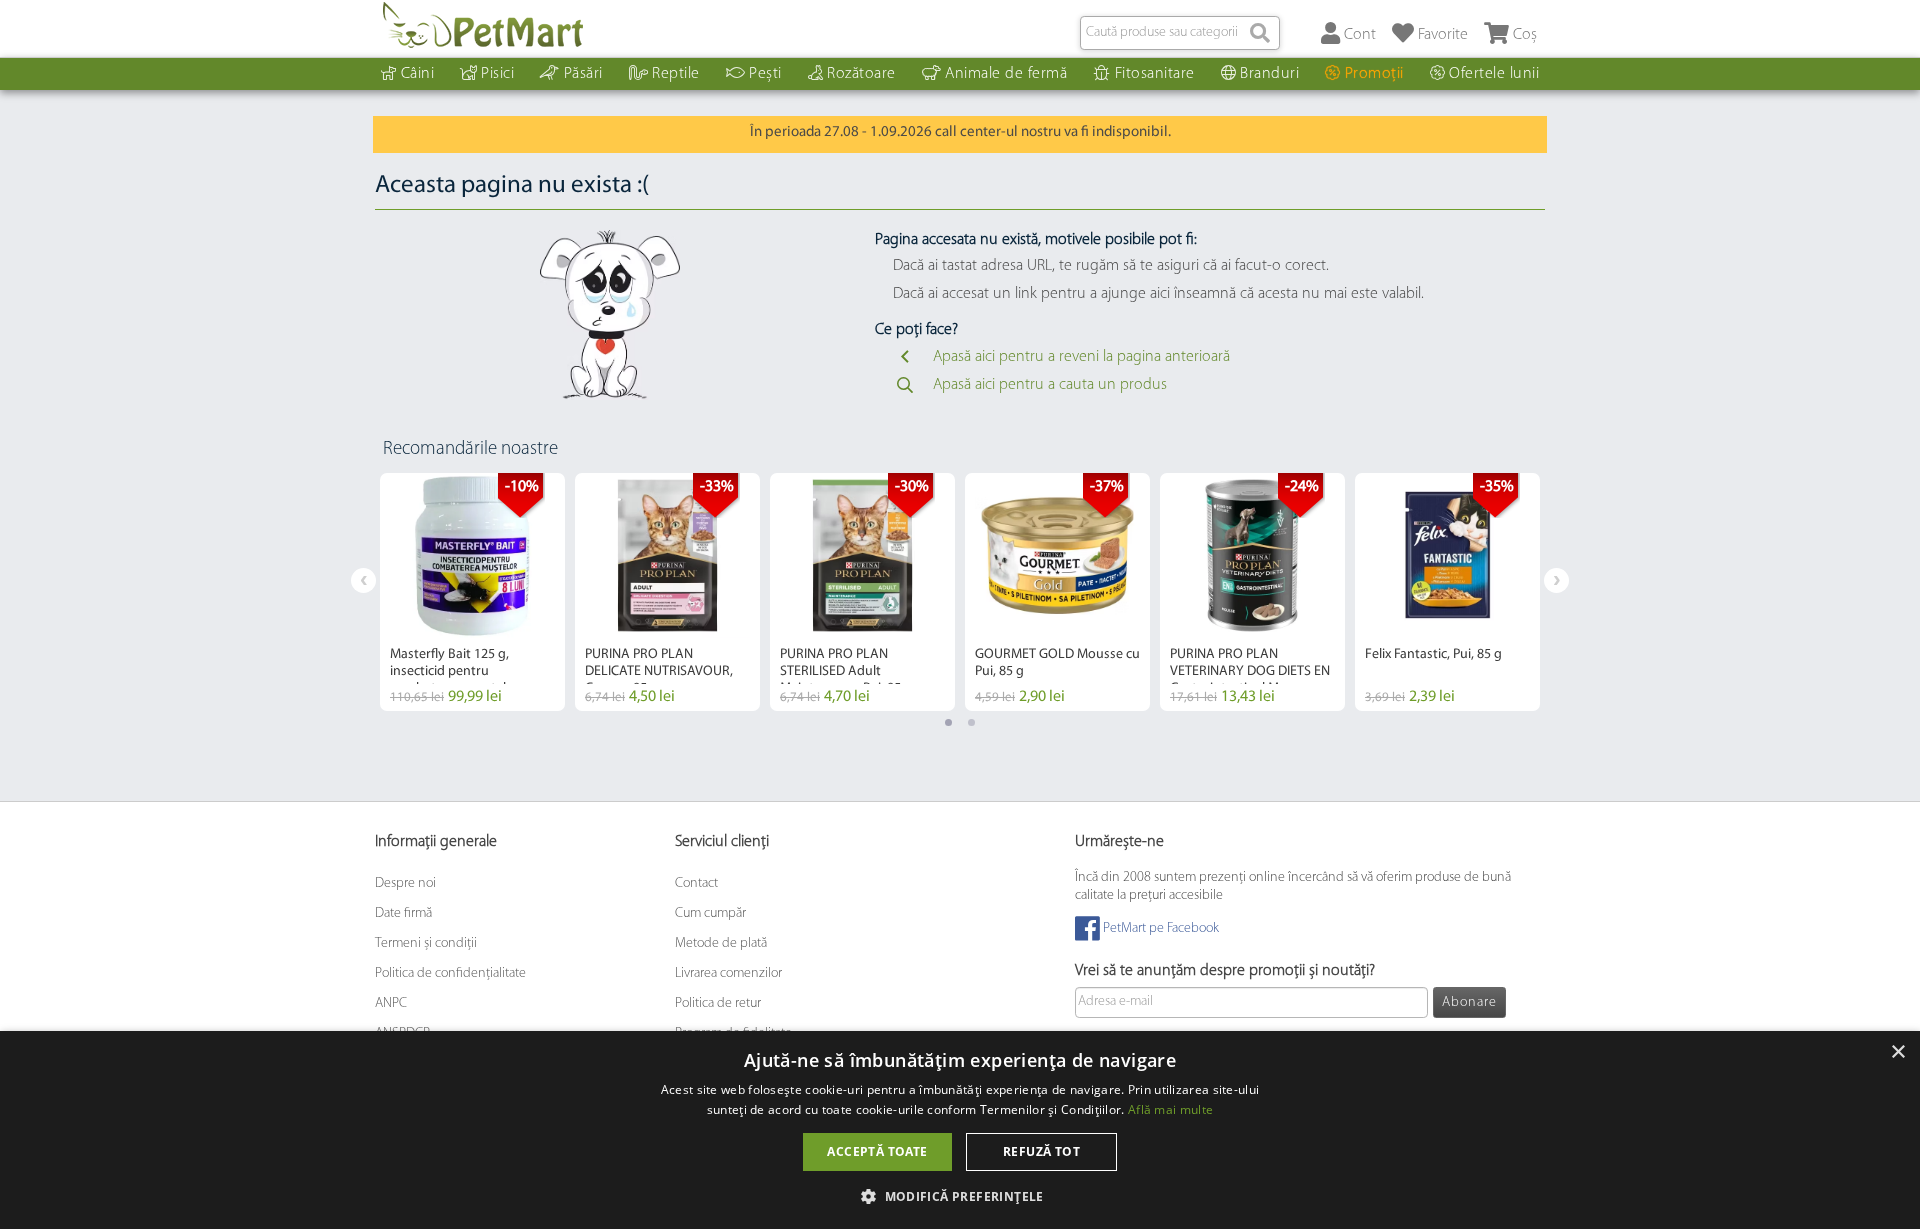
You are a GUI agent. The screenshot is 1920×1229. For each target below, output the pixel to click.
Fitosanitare (1155, 74)
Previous (363, 580)
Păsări (583, 74)
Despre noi (405, 883)
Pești (765, 74)
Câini (418, 74)
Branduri (1269, 74)
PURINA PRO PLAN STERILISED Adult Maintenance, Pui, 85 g (846, 671)
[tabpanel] (472, 592)
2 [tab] (971, 722)
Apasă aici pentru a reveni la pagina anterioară (1081, 357)
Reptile (676, 74)
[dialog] (960, 1130)
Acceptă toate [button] (877, 1151)
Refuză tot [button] (1041, 1151)
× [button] (1897, 1052)
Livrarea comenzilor (728, 973)
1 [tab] (948, 722)
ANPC (391, 1003)
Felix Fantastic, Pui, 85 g (1433, 654)
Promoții (1374, 74)
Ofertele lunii (1494, 74)
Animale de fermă (1006, 74)
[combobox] (1180, 33)
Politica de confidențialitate (450, 973)
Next (1556, 580)
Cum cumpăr (710, 913)
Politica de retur (718, 1003)
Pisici (497, 74)
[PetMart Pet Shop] (483, 25)
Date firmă (403, 913)
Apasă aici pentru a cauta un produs (1050, 385)
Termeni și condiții (426, 943)
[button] (960, 1195)
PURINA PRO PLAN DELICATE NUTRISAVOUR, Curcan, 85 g (659, 671)
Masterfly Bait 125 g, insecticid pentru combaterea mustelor (454, 671)
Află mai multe (1170, 1109)
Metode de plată (721, 943)
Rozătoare (861, 74)
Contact (696, 883)
